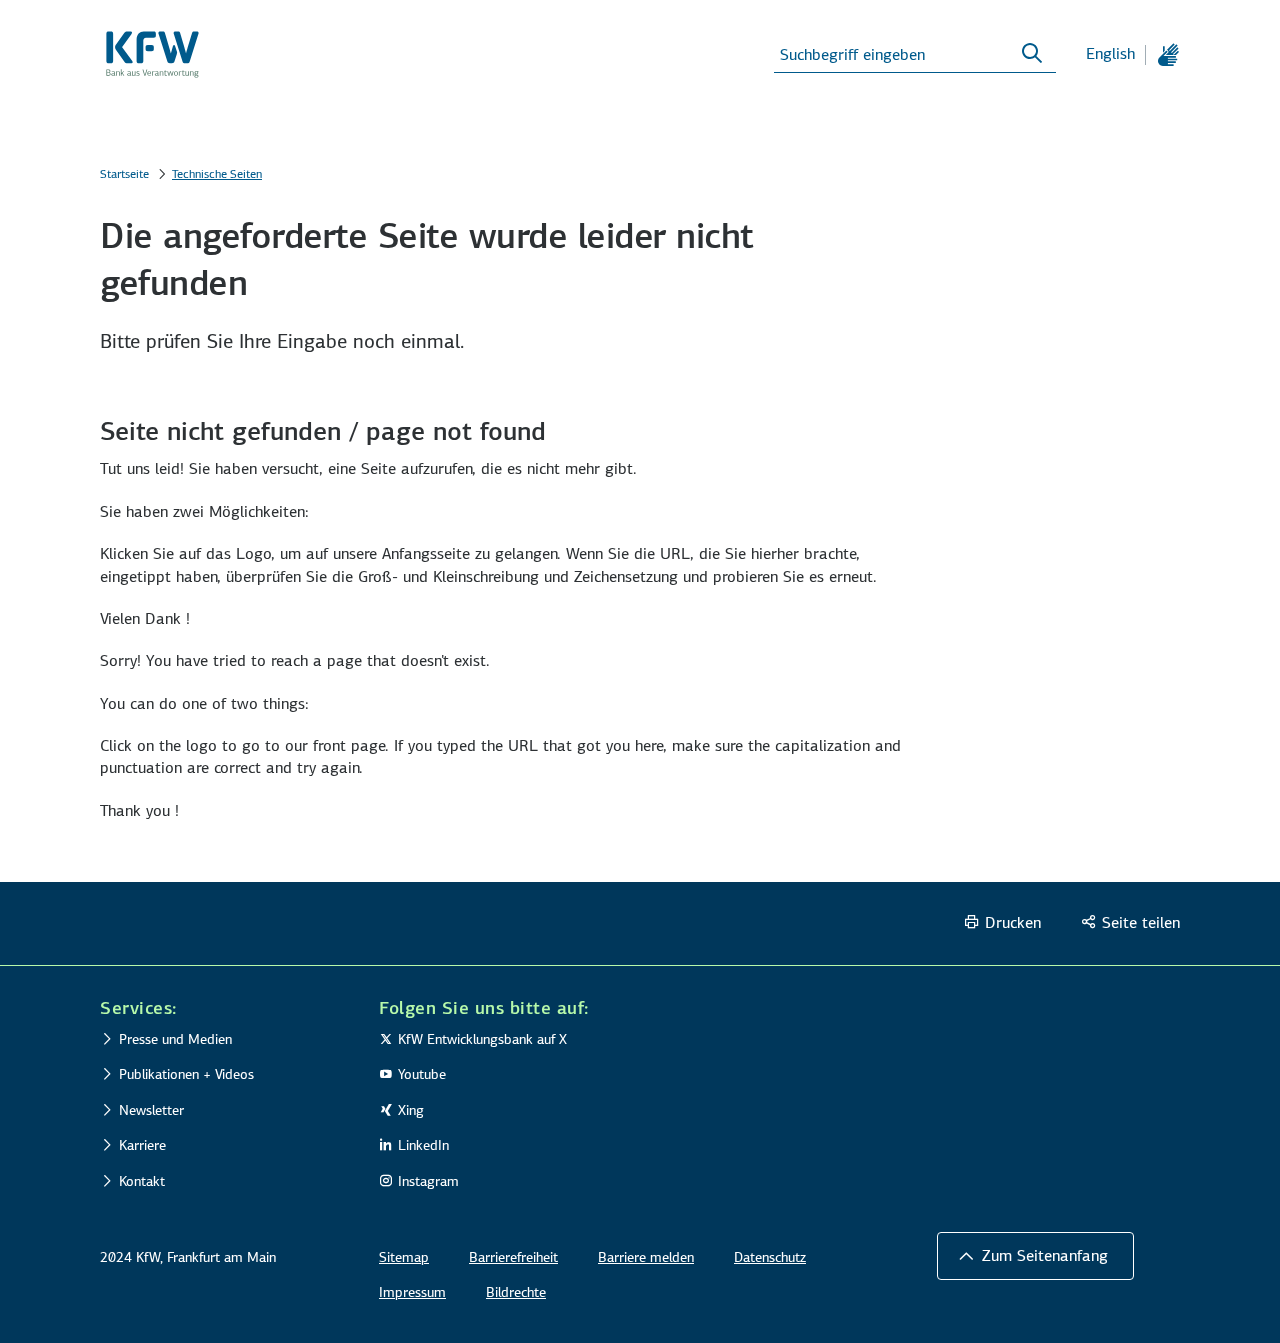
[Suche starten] (1032, 54)
